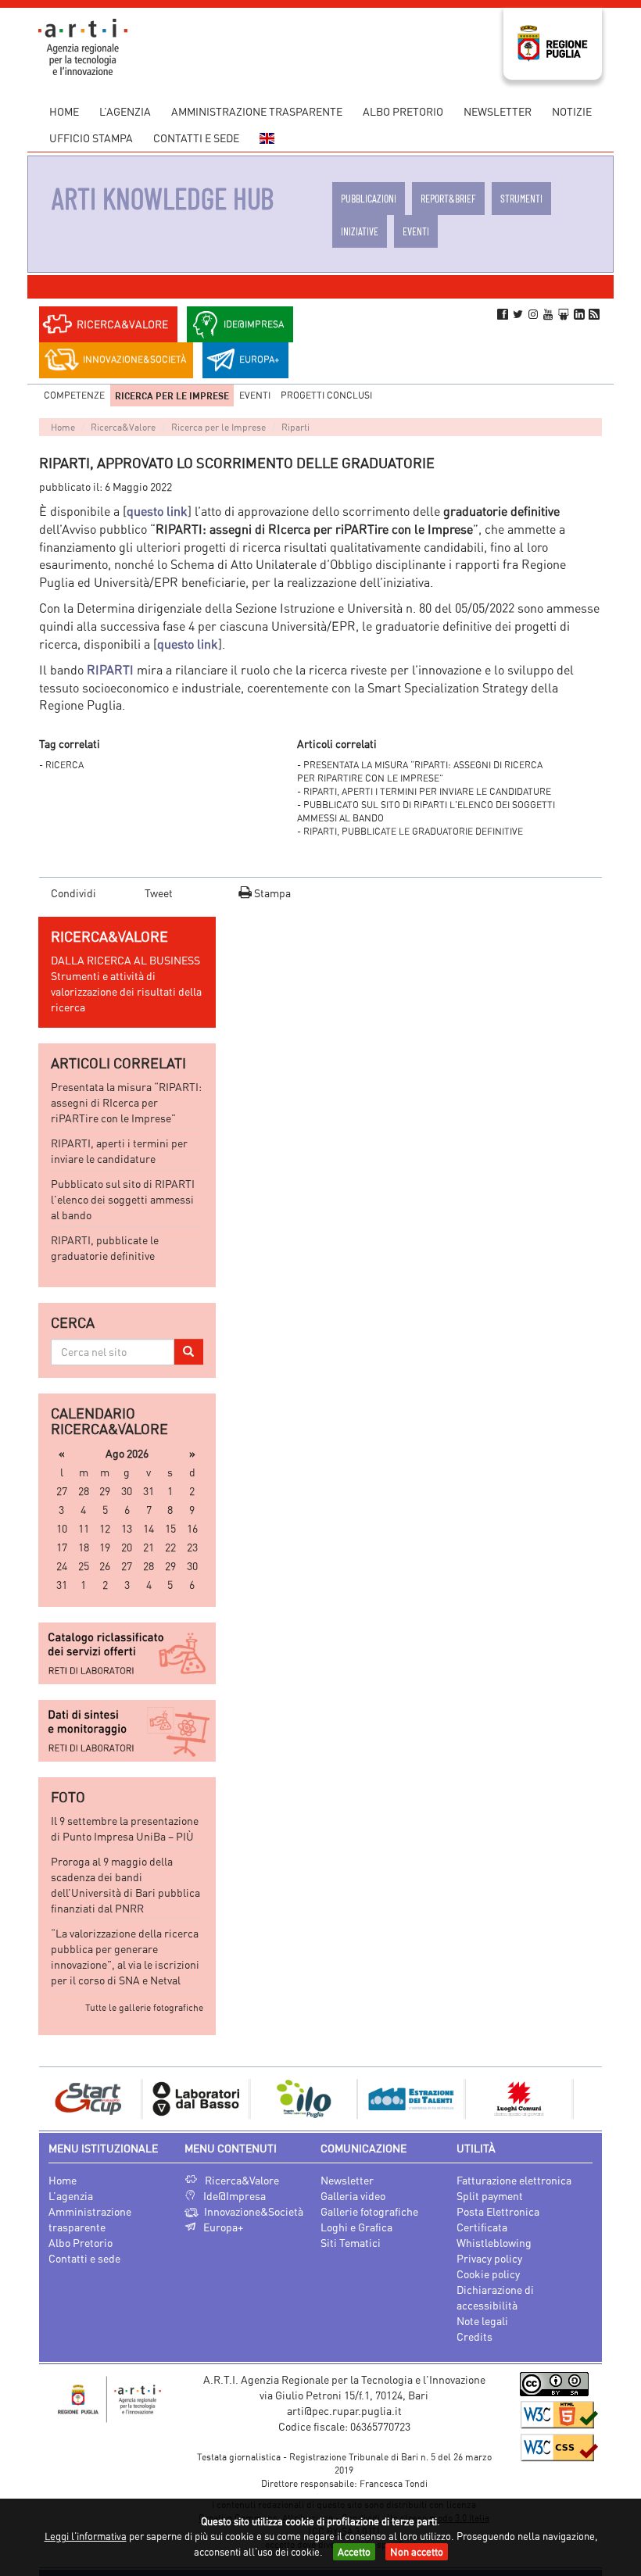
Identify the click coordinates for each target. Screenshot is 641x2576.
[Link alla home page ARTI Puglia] (83, 45)
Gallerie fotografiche (369, 2211)
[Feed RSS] (594, 314)
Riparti (295, 427)
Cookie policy (488, 2274)
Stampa (271, 893)
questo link (157, 511)
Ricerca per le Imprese (172, 395)
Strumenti (521, 198)
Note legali (482, 2321)
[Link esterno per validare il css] (559, 2447)
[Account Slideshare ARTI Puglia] (564, 314)
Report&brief (448, 198)
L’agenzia (125, 111)
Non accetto (417, 2552)
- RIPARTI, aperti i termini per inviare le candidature (424, 791)
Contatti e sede (196, 138)
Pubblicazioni (369, 198)
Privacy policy (489, 2258)
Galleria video (353, 2196)
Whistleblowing (494, 2243)
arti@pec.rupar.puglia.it (344, 2411)
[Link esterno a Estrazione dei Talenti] (348, 2097)
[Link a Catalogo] (127, 1653)
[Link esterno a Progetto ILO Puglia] (240, 2097)
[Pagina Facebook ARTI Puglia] (503, 314)
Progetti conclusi (326, 395)
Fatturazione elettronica (514, 2180)
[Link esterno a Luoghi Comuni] (456, 2097)
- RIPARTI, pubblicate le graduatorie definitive (410, 831)
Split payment (490, 2196)
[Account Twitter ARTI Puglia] (517, 314)
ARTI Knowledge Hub (163, 198)
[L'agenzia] (109, 2400)
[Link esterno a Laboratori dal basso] (132, 2097)
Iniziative (360, 231)
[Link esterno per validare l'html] (559, 2415)
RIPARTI (110, 670)
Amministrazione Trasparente (257, 111)
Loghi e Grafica (356, 2227)
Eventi (416, 231)
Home (64, 111)
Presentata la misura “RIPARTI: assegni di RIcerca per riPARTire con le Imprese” (126, 1102)
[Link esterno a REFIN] (564, 2097)
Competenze (74, 395)
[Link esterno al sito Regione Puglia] (553, 42)
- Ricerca (61, 765)
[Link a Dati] (127, 1731)
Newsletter (498, 111)
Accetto (354, 2552)
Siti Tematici (351, 2243)
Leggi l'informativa (86, 2536)
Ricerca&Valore (123, 427)
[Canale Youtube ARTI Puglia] (549, 314)
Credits (474, 2336)
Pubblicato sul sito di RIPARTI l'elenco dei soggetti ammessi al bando (123, 1199)
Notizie (572, 111)
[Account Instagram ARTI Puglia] (533, 314)
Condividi (73, 893)
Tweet (159, 893)
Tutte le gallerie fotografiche (144, 2007)
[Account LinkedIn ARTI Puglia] (579, 314)
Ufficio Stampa (91, 138)
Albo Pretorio (403, 111)
